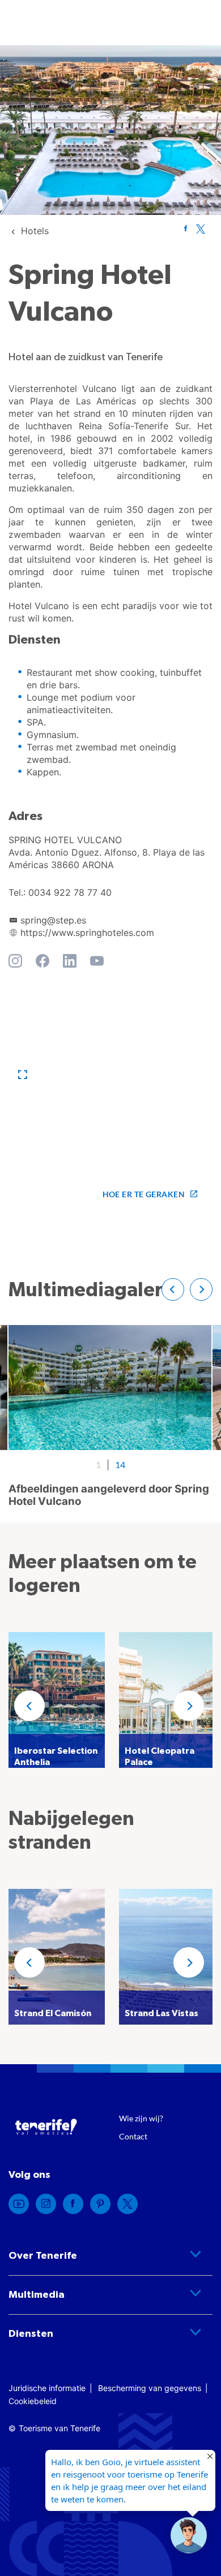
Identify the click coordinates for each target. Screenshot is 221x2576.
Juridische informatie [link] (47, 2388)
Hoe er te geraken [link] (144, 1194)
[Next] (189, 1706)
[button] (23, 1075)
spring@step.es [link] (53, 920)
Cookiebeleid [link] (33, 2401)
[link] (35, 231)
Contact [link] (133, 2136)
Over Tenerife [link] (43, 2256)
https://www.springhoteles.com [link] (87, 933)
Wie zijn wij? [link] (141, 2118)
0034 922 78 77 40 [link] (70, 892)
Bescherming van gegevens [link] (150, 2388)
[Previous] (29, 1706)
